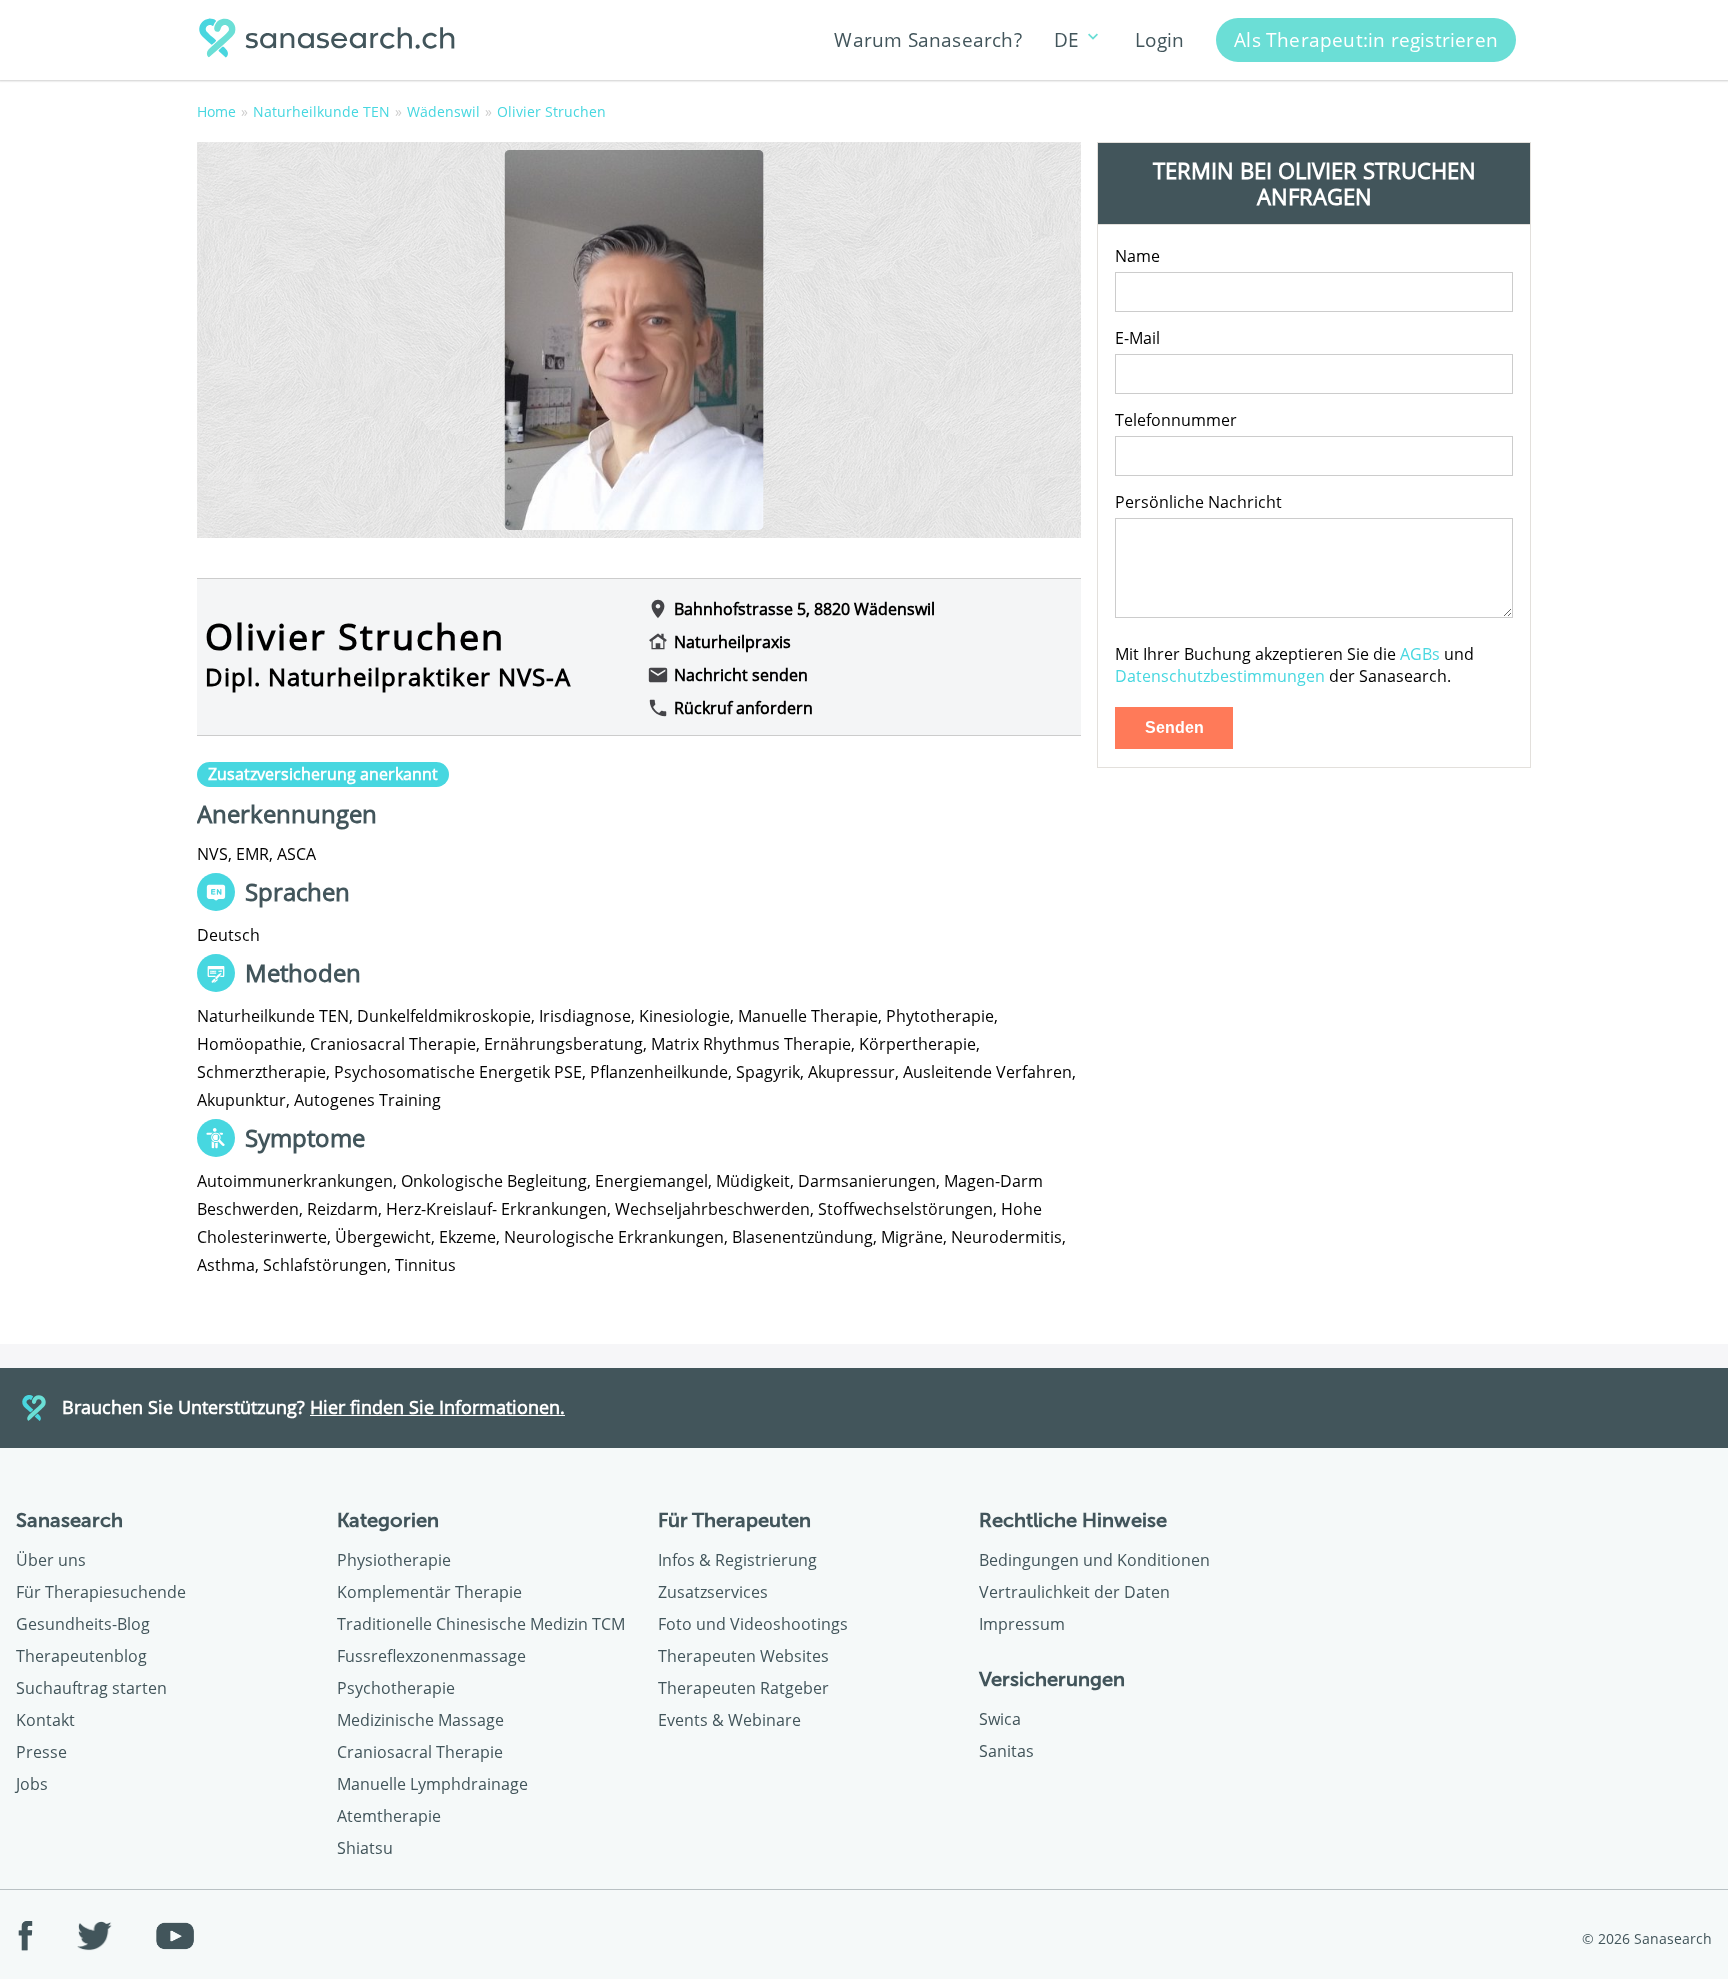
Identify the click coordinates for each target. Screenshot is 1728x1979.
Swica (1000, 1719)
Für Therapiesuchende (101, 1592)
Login (1159, 39)
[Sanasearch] (333, 40)
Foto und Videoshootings (753, 1624)
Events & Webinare (729, 1720)
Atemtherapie (389, 1816)
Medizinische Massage (420, 1720)
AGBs (1420, 654)
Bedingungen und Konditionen (1094, 1560)
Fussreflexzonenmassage (431, 1656)
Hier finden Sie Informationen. (437, 1407)
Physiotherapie (394, 1560)
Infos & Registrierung (737, 1560)
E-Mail (1137, 338)
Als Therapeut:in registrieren (1366, 39)
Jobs (32, 1784)
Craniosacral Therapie (420, 1752)
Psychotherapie (396, 1688)
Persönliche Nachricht (1198, 502)
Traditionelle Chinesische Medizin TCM (481, 1624)
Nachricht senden (741, 675)
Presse (41, 1752)
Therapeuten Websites (743, 1656)
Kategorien (388, 1520)
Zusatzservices (713, 1592)
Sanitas (1006, 1751)
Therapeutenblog (81, 1656)
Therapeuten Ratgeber (743, 1688)
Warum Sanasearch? (927, 39)
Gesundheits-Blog (83, 1624)
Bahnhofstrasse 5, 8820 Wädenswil (804, 609)
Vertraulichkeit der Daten (1074, 1592)
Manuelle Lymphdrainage (432, 1784)
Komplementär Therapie (429, 1592)
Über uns (51, 1560)
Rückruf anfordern (743, 708)
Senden (1174, 727)
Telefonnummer (1176, 420)
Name (1137, 256)
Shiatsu (365, 1848)
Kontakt (45, 1720)
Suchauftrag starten (91, 1688)
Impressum (1022, 1624)
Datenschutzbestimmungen (1220, 676)
